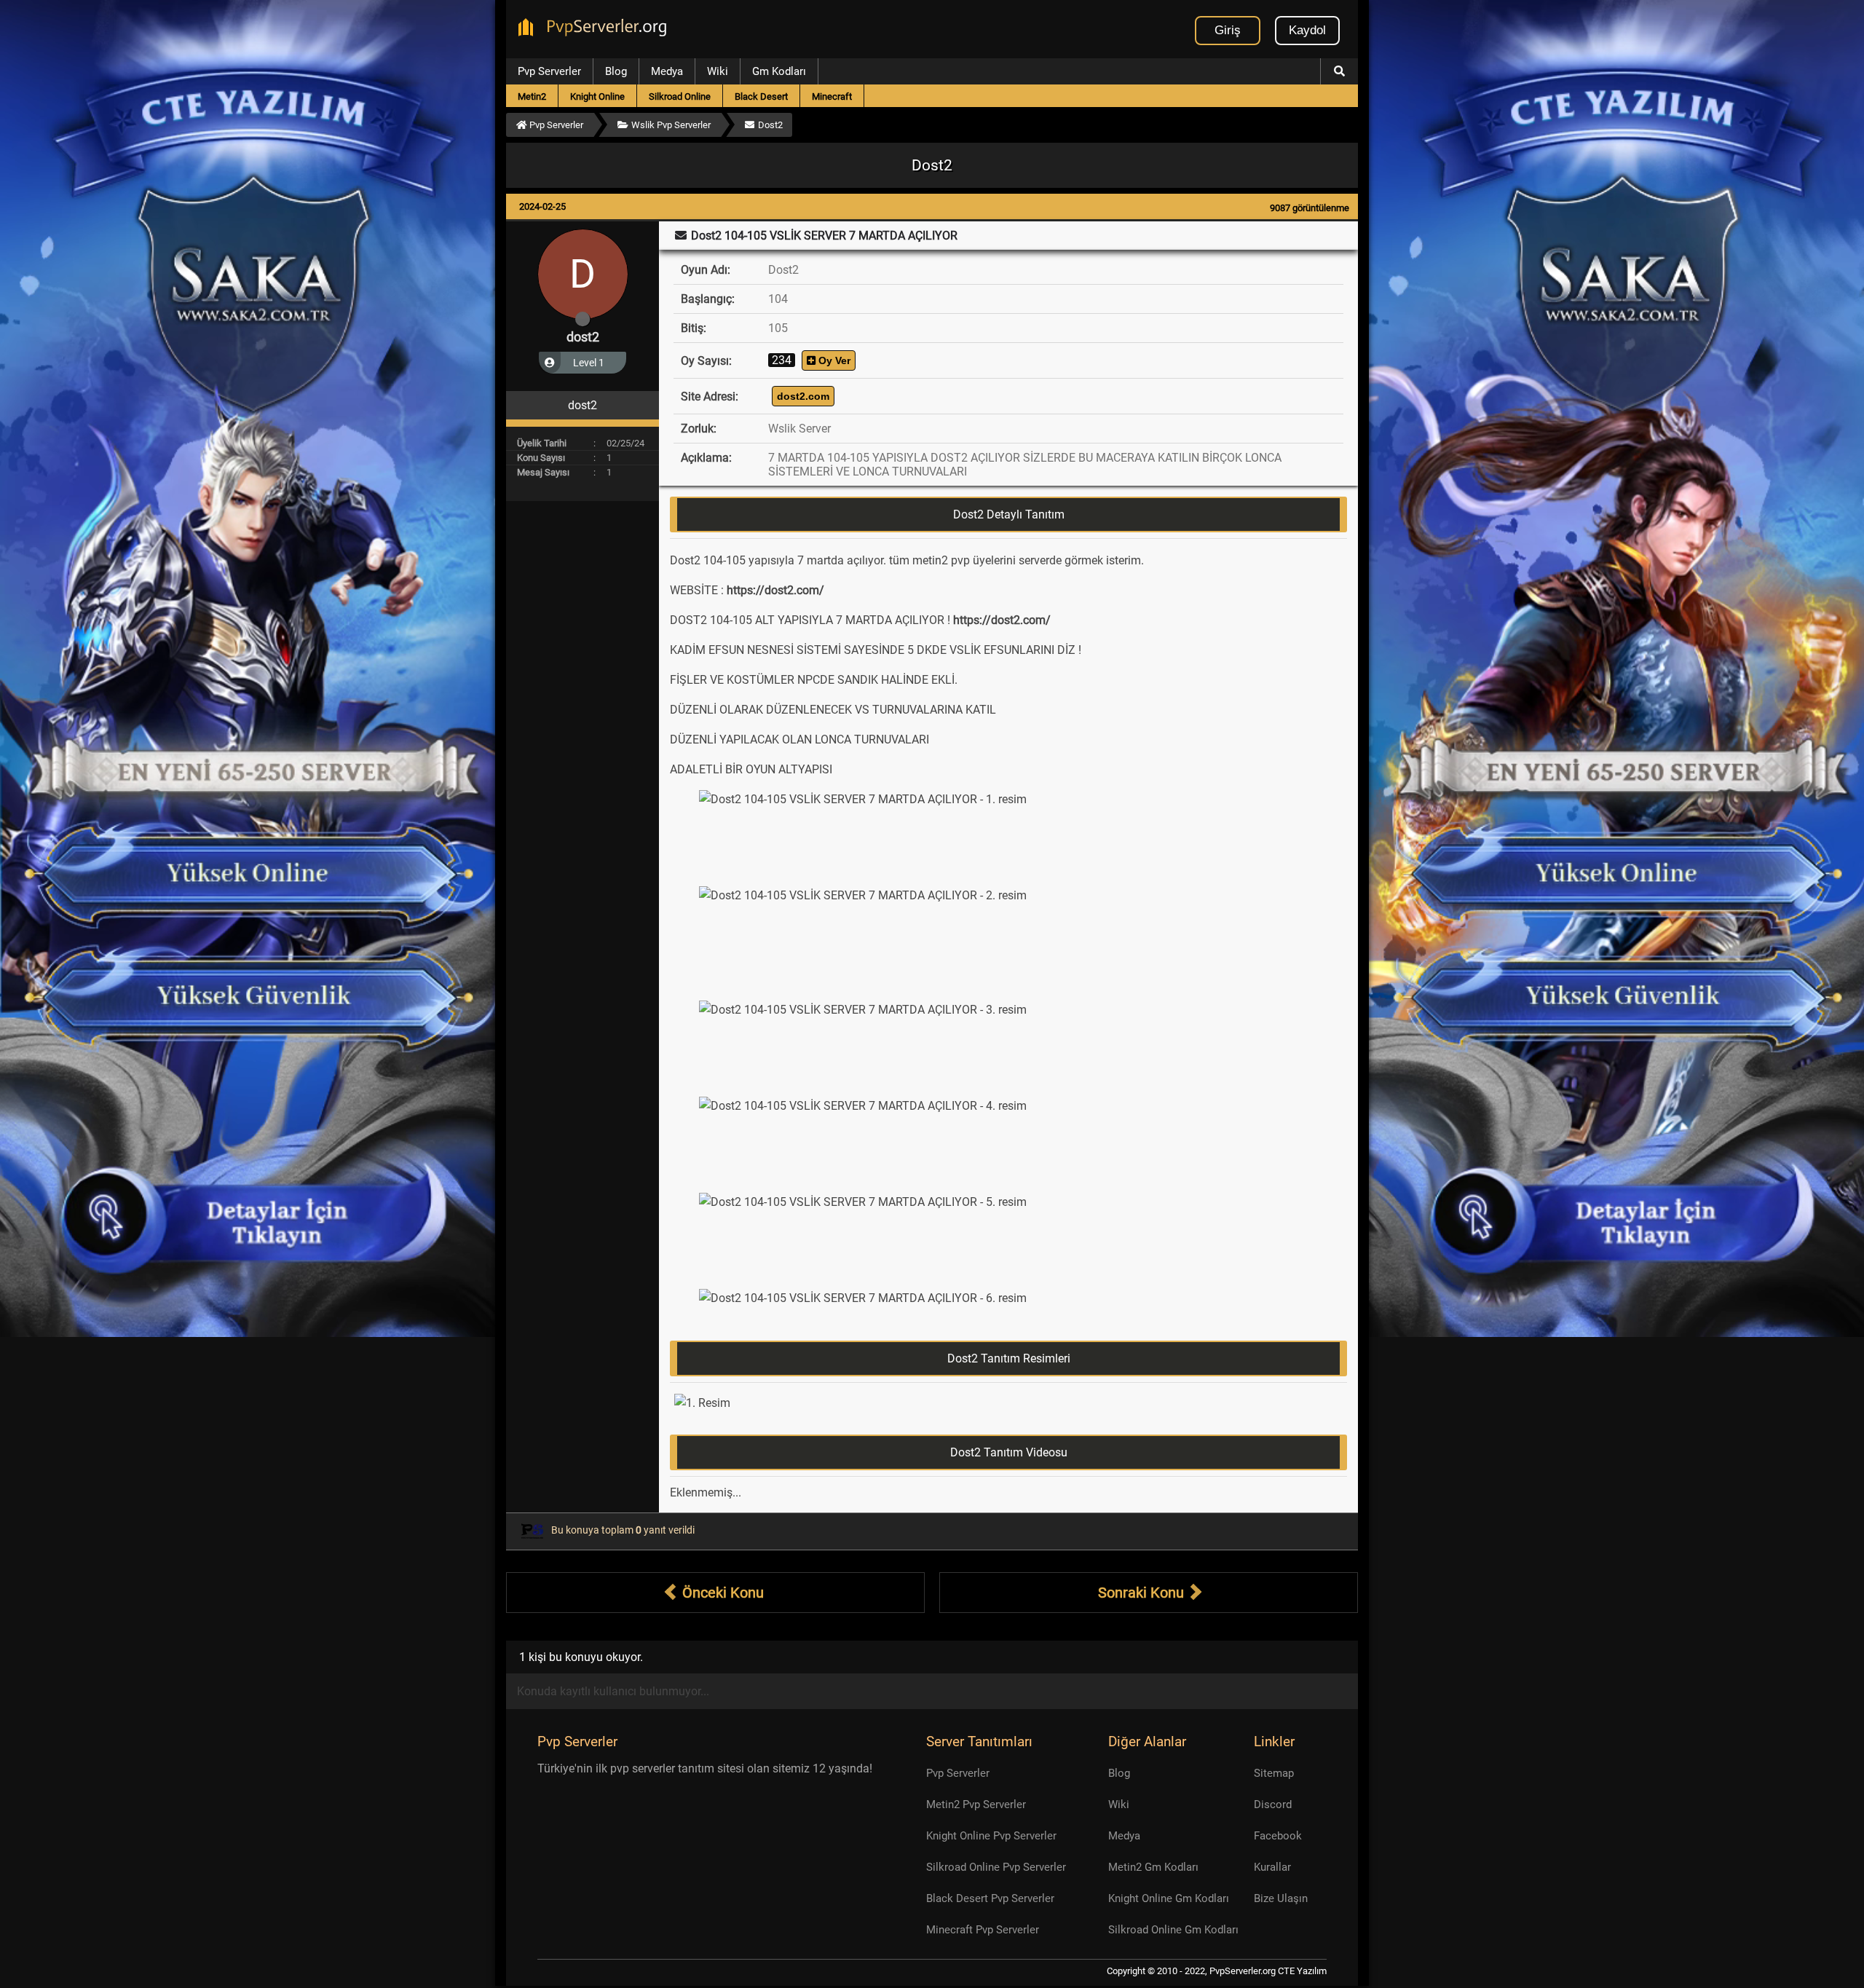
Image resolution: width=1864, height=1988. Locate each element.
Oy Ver (833, 360)
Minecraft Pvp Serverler (983, 1930)
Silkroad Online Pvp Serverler (996, 1867)
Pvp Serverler (549, 71)
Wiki (718, 71)
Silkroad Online (680, 96)
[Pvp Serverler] (595, 29)
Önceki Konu (721, 1593)
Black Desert (761, 96)
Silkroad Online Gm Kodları (1173, 1930)
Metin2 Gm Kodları (1153, 1867)
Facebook (1278, 1836)
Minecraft (832, 96)
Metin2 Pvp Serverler (976, 1804)
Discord (1273, 1804)
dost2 (583, 337)
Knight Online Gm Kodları (1169, 1898)
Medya (667, 71)
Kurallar (1272, 1867)
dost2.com (803, 396)
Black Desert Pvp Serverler (990, 1898)
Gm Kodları (779, 71)
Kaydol (1307, 30)
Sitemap (1274, 1773)
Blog (616, 71)
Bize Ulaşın (1281, 1898)
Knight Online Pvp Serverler (991, 1836)
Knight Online (597, 96)
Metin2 (532, 96)
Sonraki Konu (1143, 1593)
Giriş (1228, 30)
